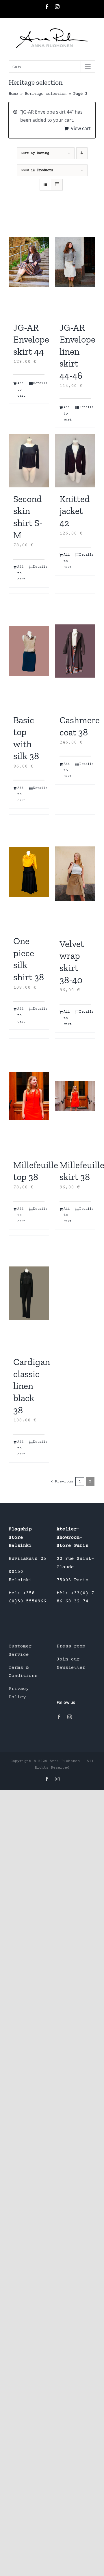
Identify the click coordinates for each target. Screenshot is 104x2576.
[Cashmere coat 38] (75, 651)
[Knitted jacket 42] (75, 461)
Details (39, 383)
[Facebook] (59, 1717)
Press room (71, 1646)
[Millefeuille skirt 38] (75, 1096)
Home (13, 94)
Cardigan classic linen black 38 (32, 1386)
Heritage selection (46, 94)
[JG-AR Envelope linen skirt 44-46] (75, 262)
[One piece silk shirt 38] (29, 872)
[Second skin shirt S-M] (29, 461)
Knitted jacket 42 (75, 511)
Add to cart (21, 390)
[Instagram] (70, 1717)
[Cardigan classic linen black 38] (29, 1293)
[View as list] (57, 185)
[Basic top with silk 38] (29, 651)
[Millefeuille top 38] (29, 1096)
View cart (81, 128)
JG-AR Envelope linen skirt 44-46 (77, 352)
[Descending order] (82, 153)
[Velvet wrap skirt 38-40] (75, 873)
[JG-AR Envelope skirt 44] (29, 262)
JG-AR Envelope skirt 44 (31, 340)
